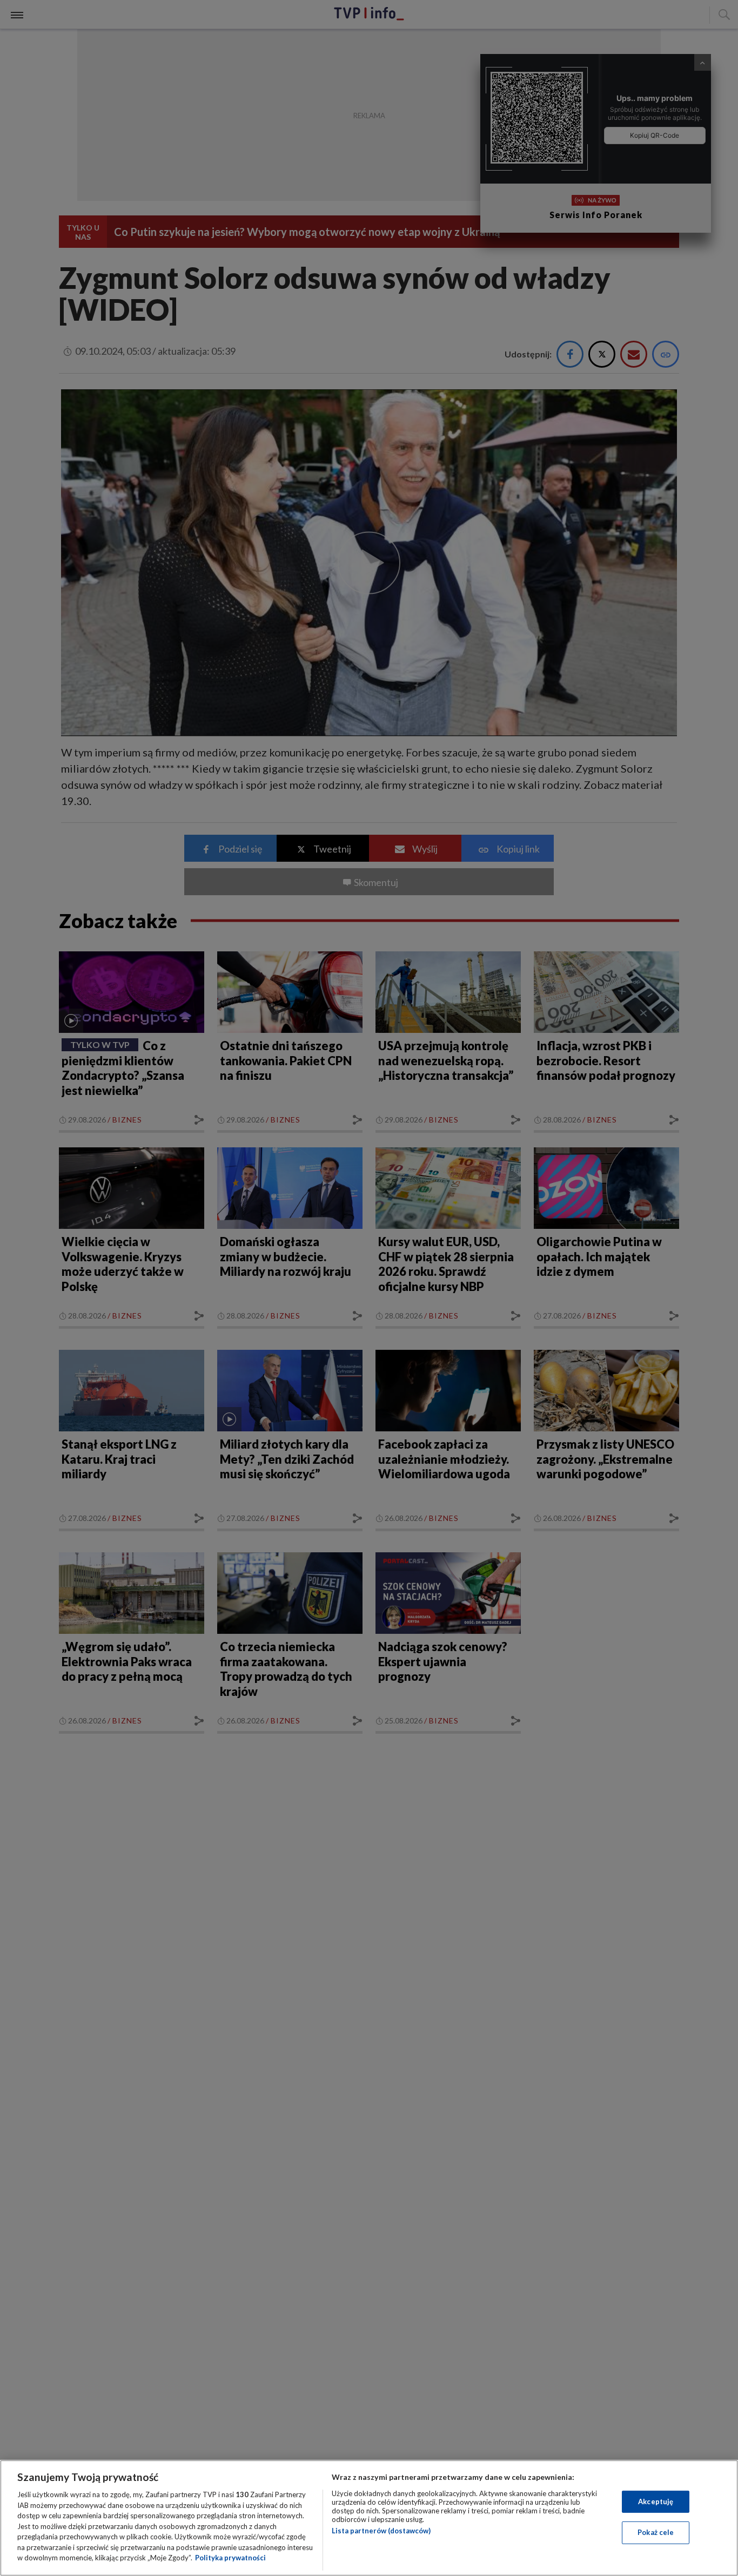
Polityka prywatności (230, 2558)
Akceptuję (656, 2501)
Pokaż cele (656, 2532)
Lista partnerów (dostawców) (381, 2531)
